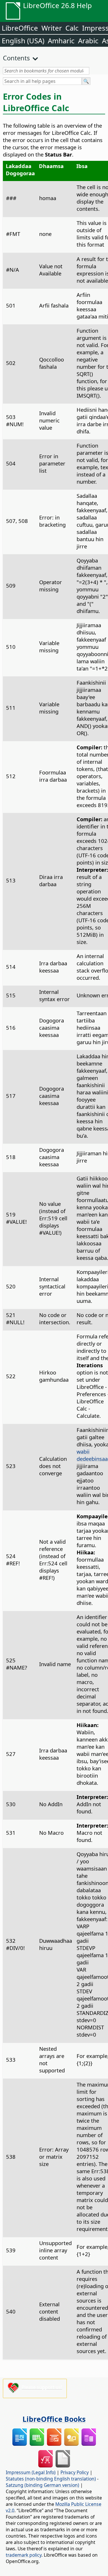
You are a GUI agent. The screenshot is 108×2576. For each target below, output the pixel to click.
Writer (52, 28)
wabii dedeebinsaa (92, 1455)
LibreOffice (20, 28)
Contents (16, 58)
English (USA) (23, 41)
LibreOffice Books (54, 2419)
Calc (72, 28)
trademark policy (24, 2555)
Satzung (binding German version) (42, 2485)
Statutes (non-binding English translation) (51, 2479)
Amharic (61, 41)
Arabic (88, 41)
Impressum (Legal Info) (31, 2472)
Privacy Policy (75, 2472)
